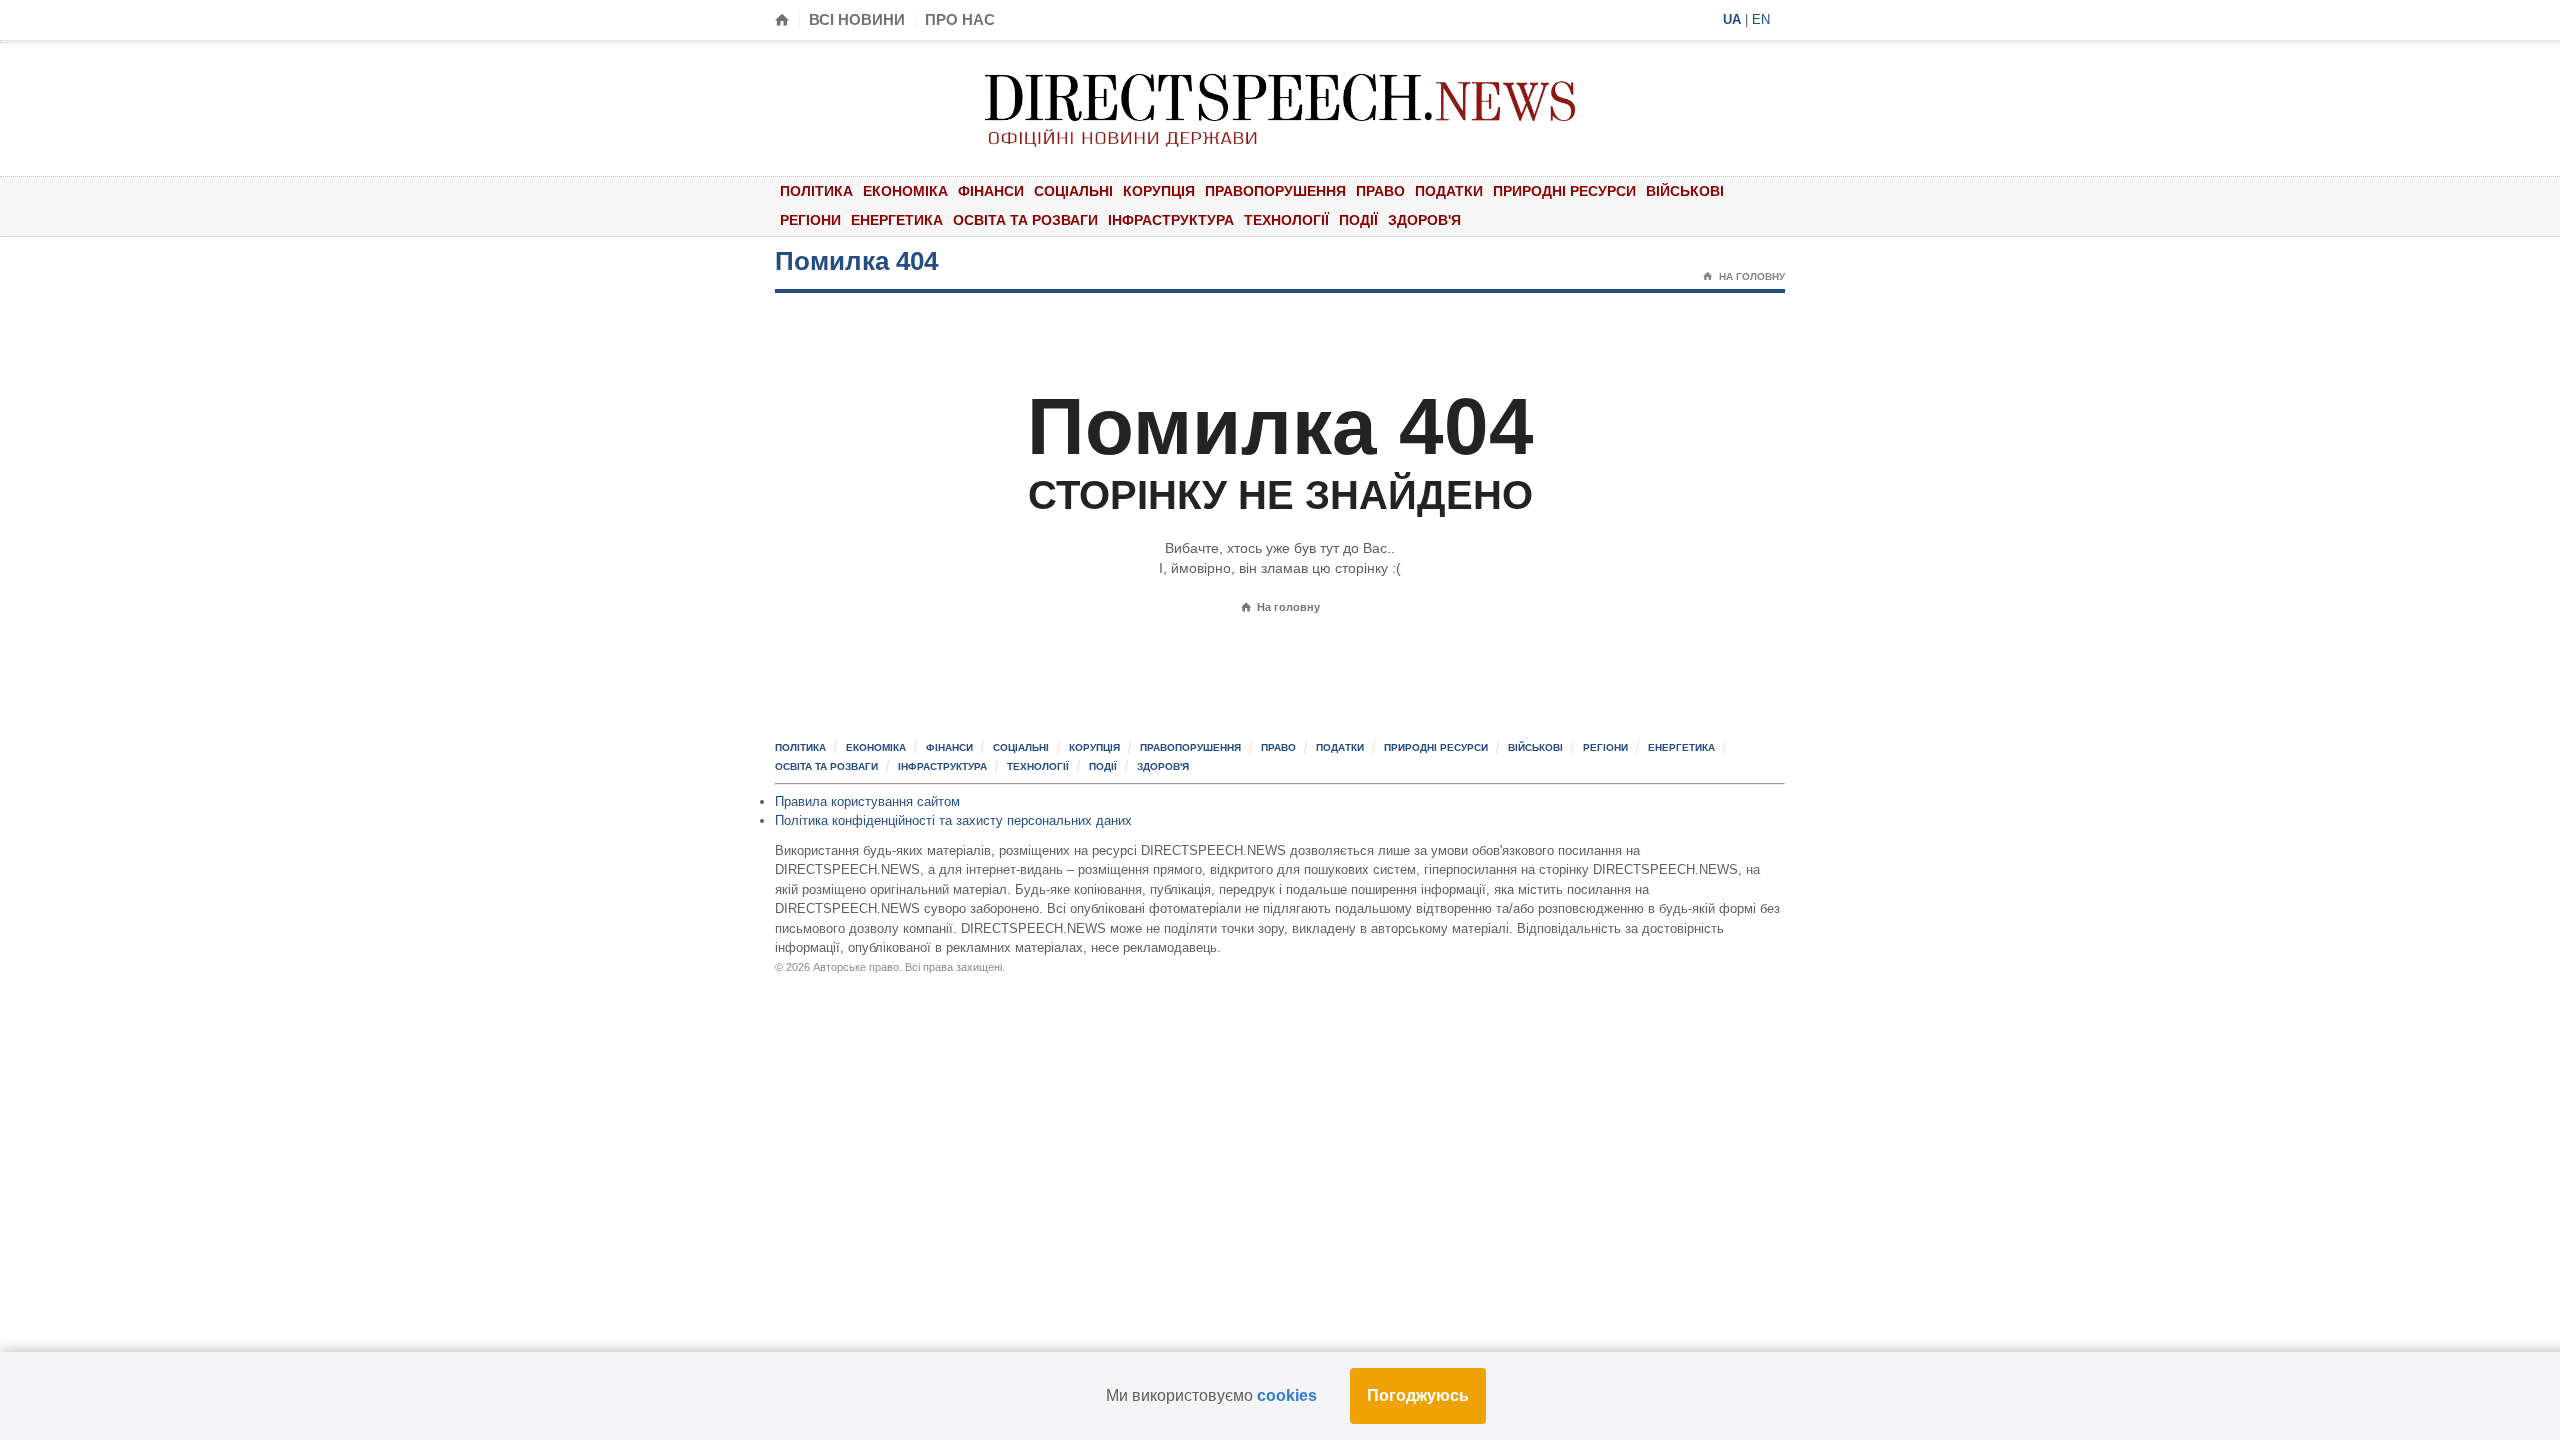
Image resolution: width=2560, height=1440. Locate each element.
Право (1380, 191)
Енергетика (897, 220)
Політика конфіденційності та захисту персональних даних (953, 820)
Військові (1685, 191)
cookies (1287, 1395)
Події (1358, 220)
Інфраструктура (1171, 220)
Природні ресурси (1564, 191)
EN (1761, 19)
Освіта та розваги (1025, 220)
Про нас (960, 19)
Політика (816, 191)
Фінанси (991, 191)
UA (1732, 19)
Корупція (1159, 191)
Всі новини (857, 19)
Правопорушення (1275, 191)
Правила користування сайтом (867, 801)
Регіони (810, 220)
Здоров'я (1424, 220)
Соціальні (1073, 191)
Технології (1286, 220)
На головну (1744, 276)
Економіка (905, 191)
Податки (1449, 191)
